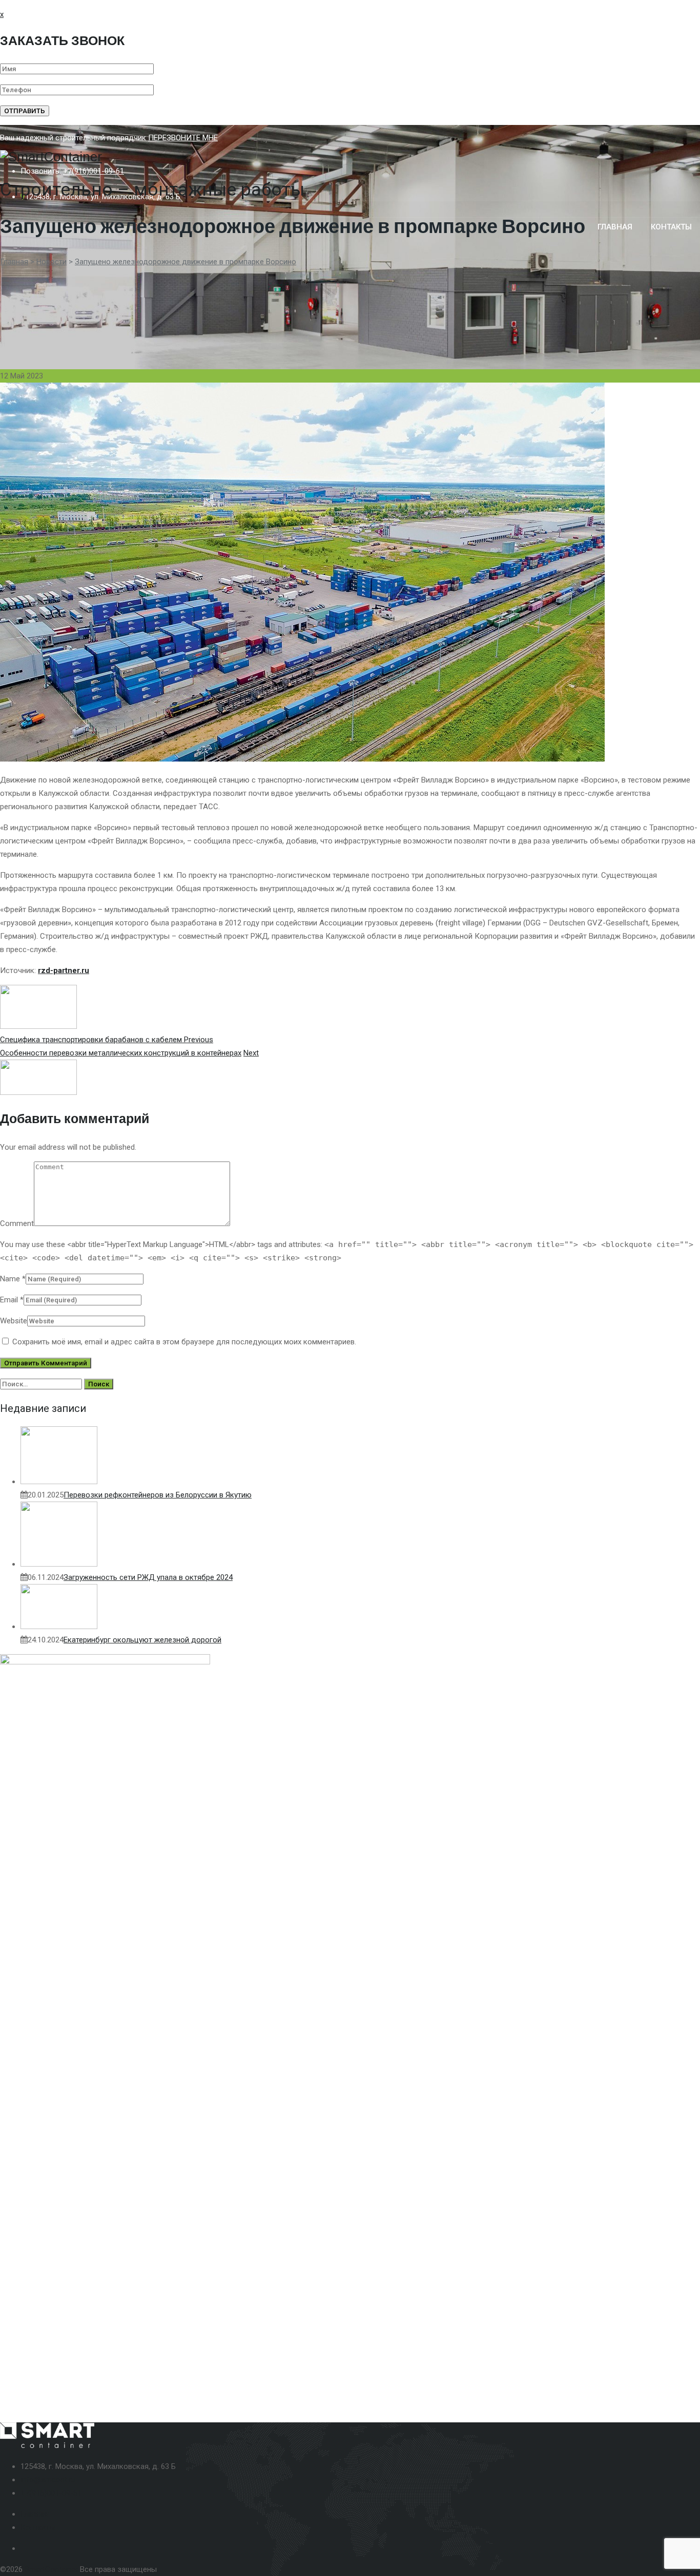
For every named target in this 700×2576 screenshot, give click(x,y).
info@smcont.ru (48, 2480)
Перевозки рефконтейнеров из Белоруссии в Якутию (158, 1495)
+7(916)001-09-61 (94, 171)
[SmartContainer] (350, 157)
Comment (17, 1223)
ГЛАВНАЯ (615, 227)
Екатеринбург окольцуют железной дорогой (142, 1640)
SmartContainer (51, 2569)
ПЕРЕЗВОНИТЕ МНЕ (183, 138)
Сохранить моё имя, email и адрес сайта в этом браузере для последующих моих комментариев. (184, 1342)
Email (9, 1300)
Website (14, 1321)
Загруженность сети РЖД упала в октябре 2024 (148, 1577)
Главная (35, 2514)
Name (10, 1279)
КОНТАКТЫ (671, 227)
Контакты (38, 2527)
